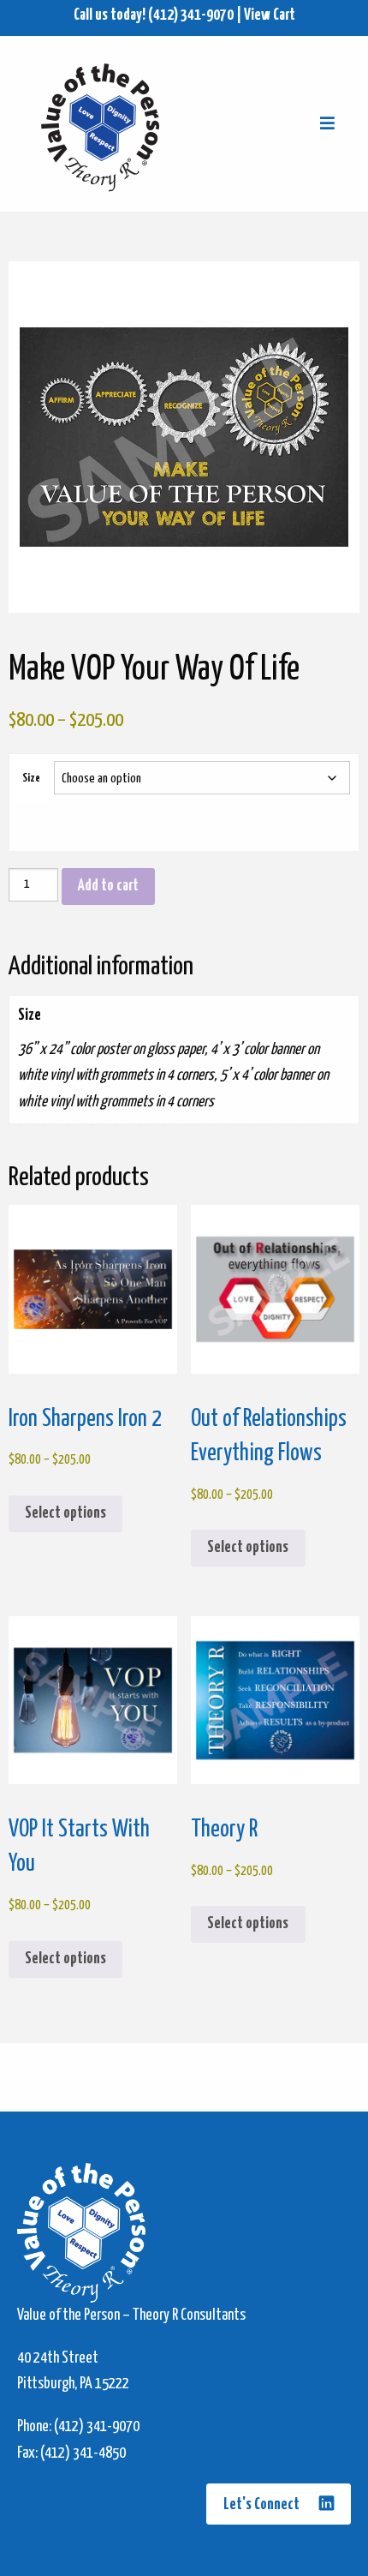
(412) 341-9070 (191, 15)
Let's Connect (263, 2505)
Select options (65, 1513)
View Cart (270, 15)
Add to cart (108, 886)
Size (31, 779)
